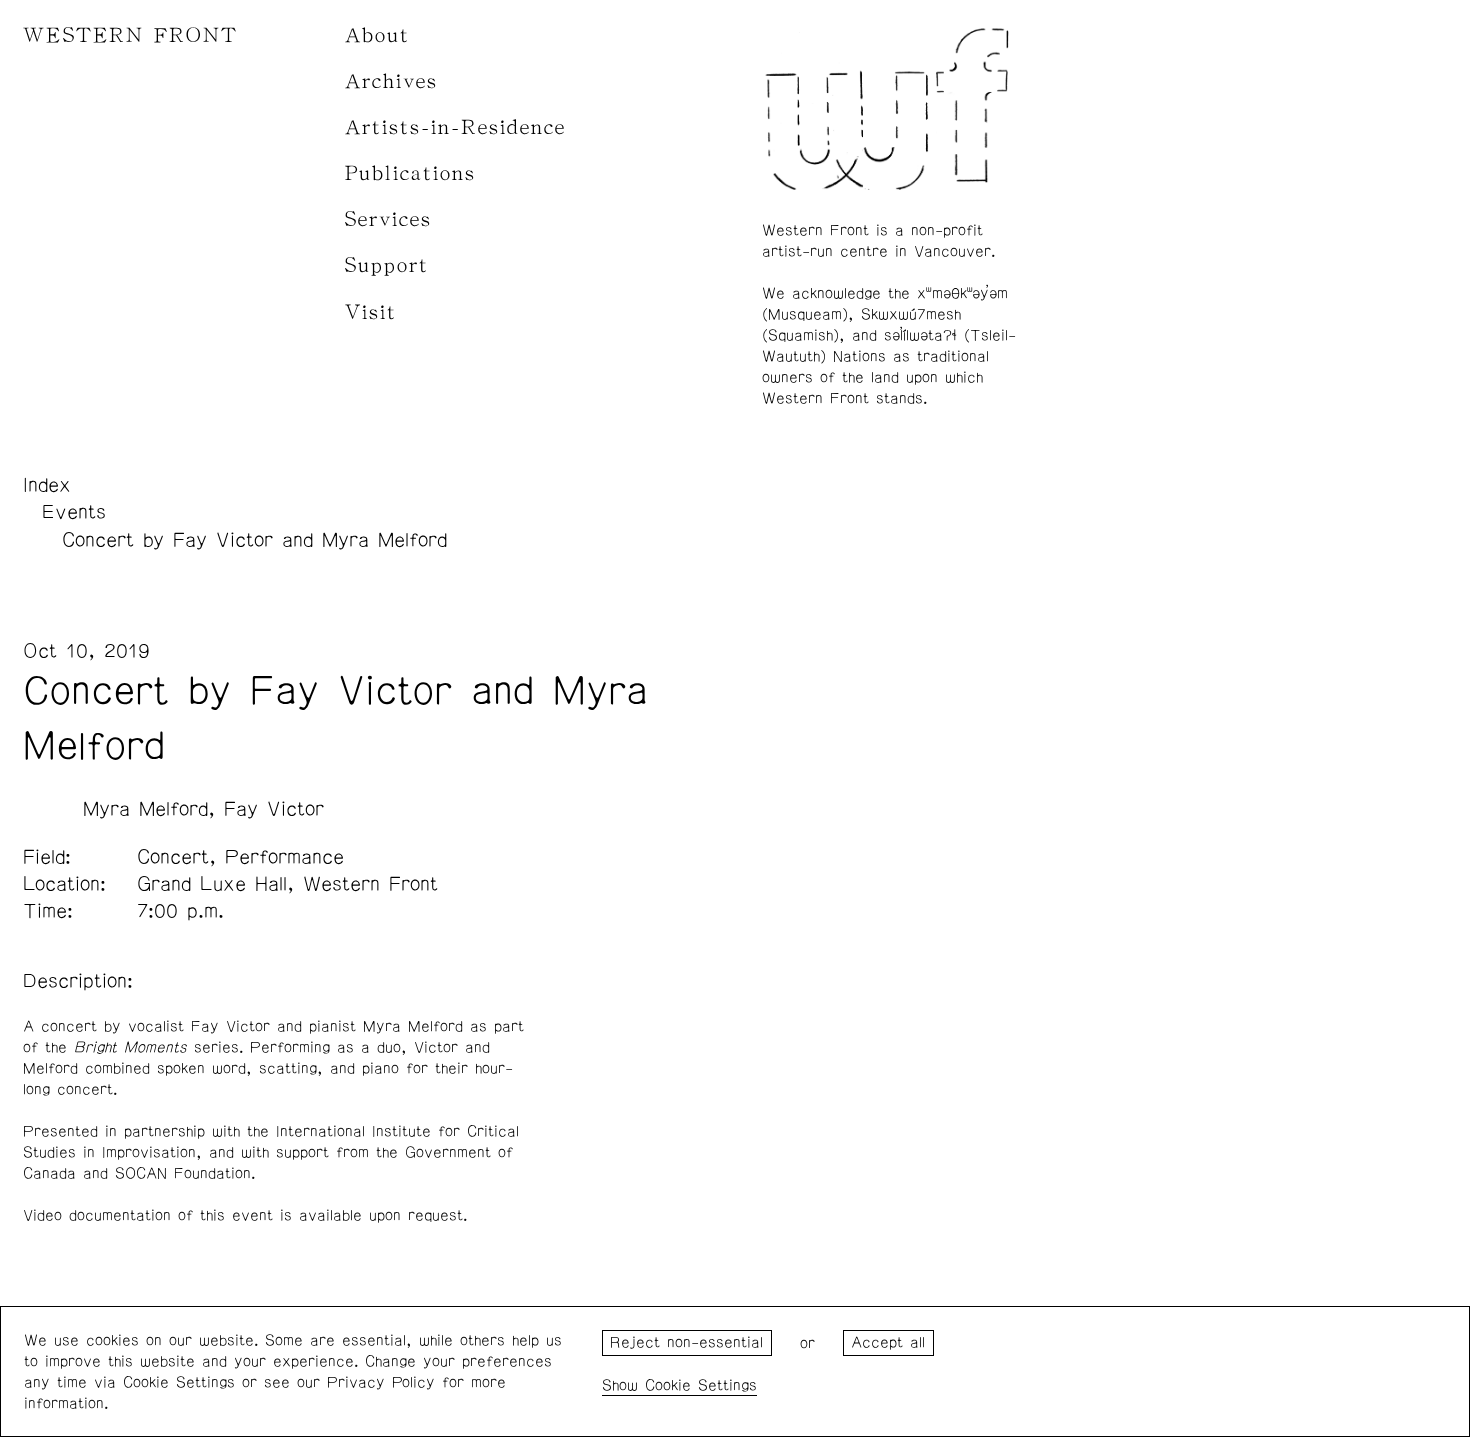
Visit (371, 312)
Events (74, 512)
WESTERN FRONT (130, 35)
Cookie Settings (701, 1385)
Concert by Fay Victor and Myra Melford (254, 540)
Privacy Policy (381, 1382)
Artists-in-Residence (455, 127)
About (377, 35)
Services (388, 219)
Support (387, 265)
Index (47, 485)
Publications (410, 173)
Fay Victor (274, 809)
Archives (391, 81)
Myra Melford (145, 809)
